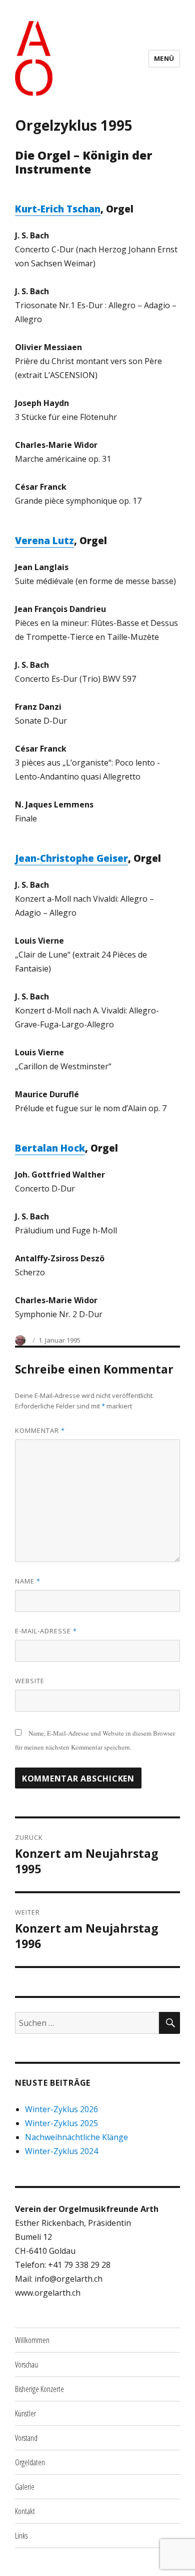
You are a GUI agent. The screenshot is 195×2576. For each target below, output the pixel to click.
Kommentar (40, 1430)
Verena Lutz (44, 541)
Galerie (25, 2487)
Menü (164, 58)
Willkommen (32, 2340)
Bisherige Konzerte (39, 2389)
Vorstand (26, 2438)
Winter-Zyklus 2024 (61, 2151)
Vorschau (26, 2365)
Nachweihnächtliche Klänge (76, 2137)
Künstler (25, 2413)
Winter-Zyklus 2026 (61, 2109)
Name (28, 1581)
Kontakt (25, 2511)
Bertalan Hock (50, 1148)
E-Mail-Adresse (46, 1631)
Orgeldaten (30, 2462)
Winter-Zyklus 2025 (61, 2123)
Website (30, 1681)
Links (21, 2536)
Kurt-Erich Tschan (58, 209)
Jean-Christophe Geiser (71, 858)
